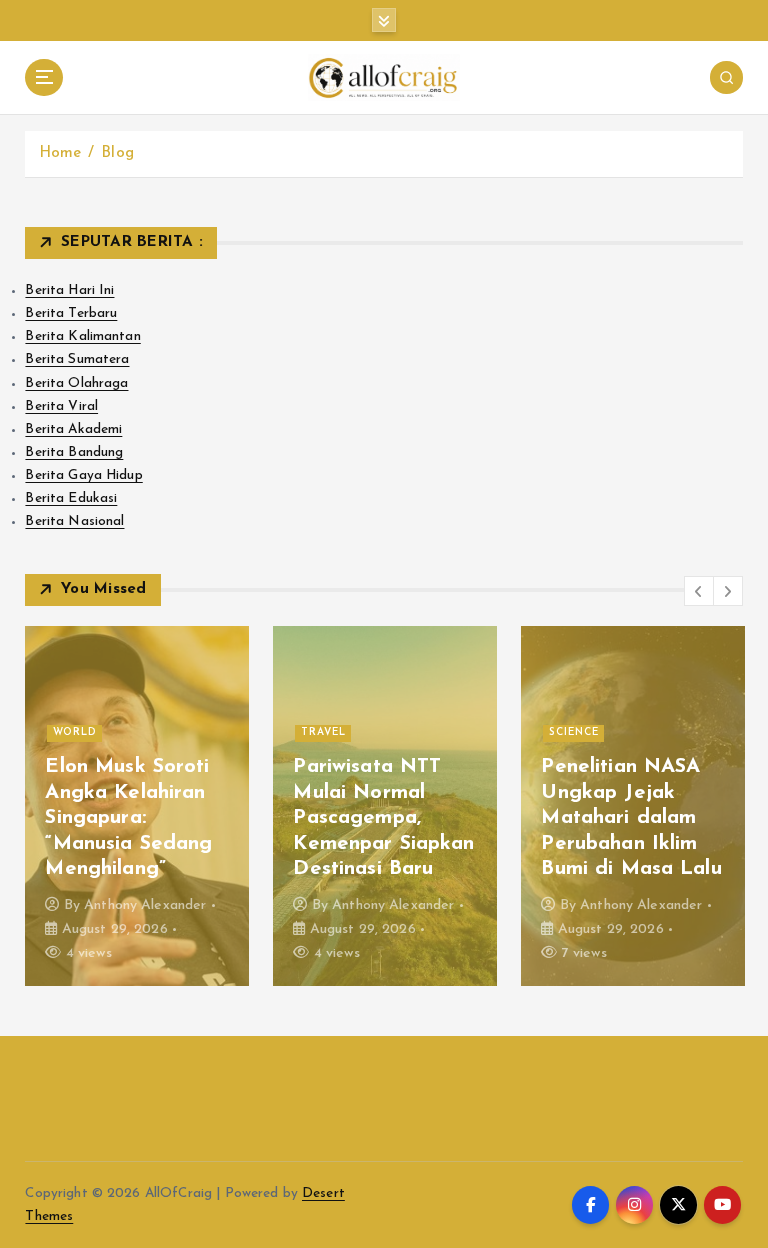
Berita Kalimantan (82, 336)
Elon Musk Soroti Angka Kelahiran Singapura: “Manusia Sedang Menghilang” (128, 818)
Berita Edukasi (71, 498)
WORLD (75, 732)
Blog (117, 153)
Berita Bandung (74, 452)
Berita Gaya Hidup (83, 475)
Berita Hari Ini (69, 290)
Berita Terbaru (71, 313)
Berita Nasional (74, 521)
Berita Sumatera (77, 359)
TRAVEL (323, 732)
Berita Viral (61, 406)
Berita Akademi (73, 429)
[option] (137, 806)
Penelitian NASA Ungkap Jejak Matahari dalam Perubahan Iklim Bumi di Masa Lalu (631, 818)
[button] (699, 591)
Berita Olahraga (76, 383)
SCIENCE (574, 732)
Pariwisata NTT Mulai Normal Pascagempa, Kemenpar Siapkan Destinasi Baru (383, 818)
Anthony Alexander (145, 905)
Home (60, 153)
